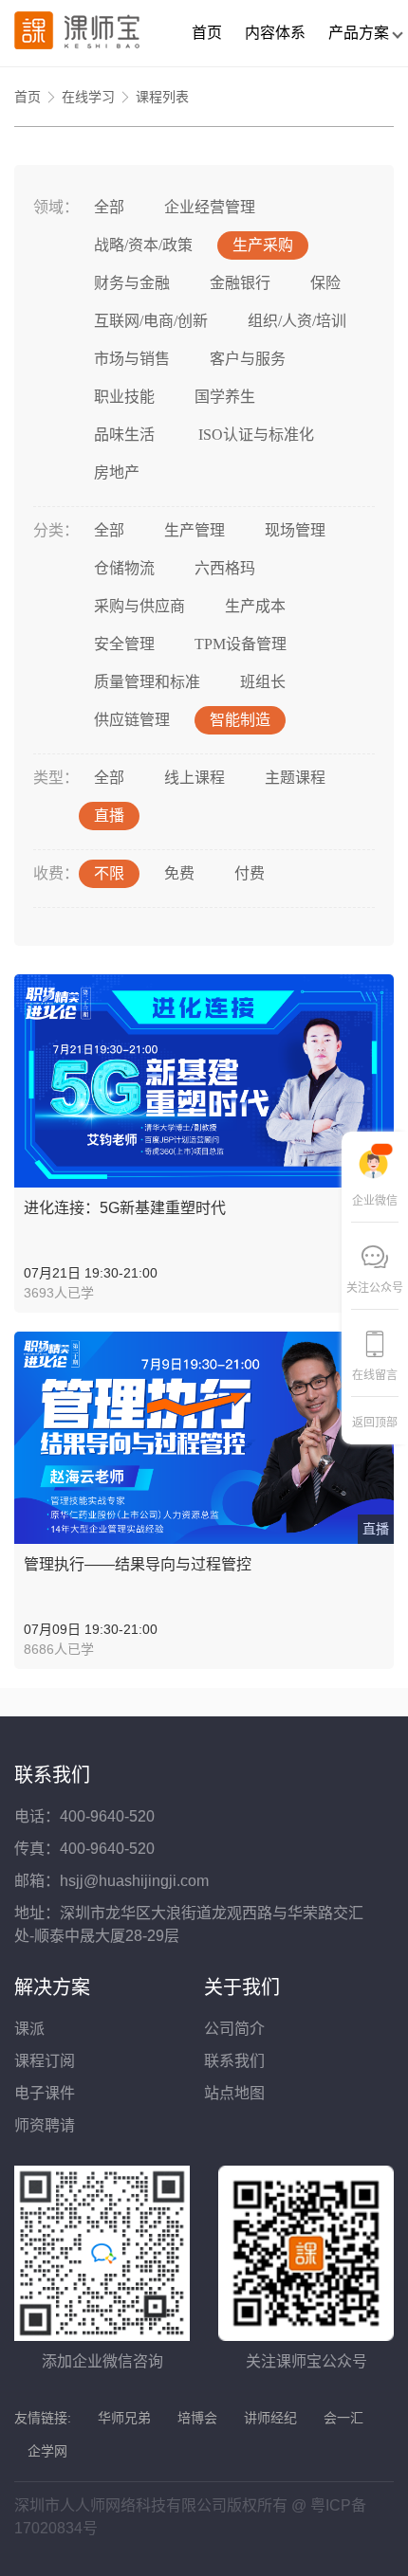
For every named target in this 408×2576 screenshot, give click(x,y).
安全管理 (124, 644)
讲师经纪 (270, 2418)
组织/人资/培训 (297, 321)
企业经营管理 (210, 207)
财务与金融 (132, 283)
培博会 (197, 2418)
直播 (109, 816)
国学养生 (225, 397)
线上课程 (195, 778)
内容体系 (275, 33)
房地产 (117, 472)
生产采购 (263, 245)
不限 (109, 873)
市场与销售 (132, 359)
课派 (29, 2029)
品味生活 (124, 435)
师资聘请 (45, 2125)
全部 (109, 207)
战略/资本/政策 (143, 245)
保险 (325, 283)
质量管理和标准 (147, 682)
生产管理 (195, 530)
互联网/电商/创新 (151, 321)
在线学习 (88, 97)
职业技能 (124, 397)
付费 (250, 873)
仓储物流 (124, 568)
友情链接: (43, 2418)
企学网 (47, 2451)
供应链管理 (132, 720)
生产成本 (255, 606)
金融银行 (240, 283)
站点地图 (234, 2093)
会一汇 (343, 2418)
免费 (179, 873)
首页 (207, 33)
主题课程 (295, 778)
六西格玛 (225, 568)
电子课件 (45, 2093)
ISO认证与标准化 (254, 435)
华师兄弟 (124, 2418)
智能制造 (240, 720)
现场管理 (295, 530)
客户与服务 (248, 359)
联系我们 (234, 2061)
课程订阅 (45, 2061)
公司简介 (234, 2029)
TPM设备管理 (241, 644)
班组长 (263, 682)
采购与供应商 (139, 606)
